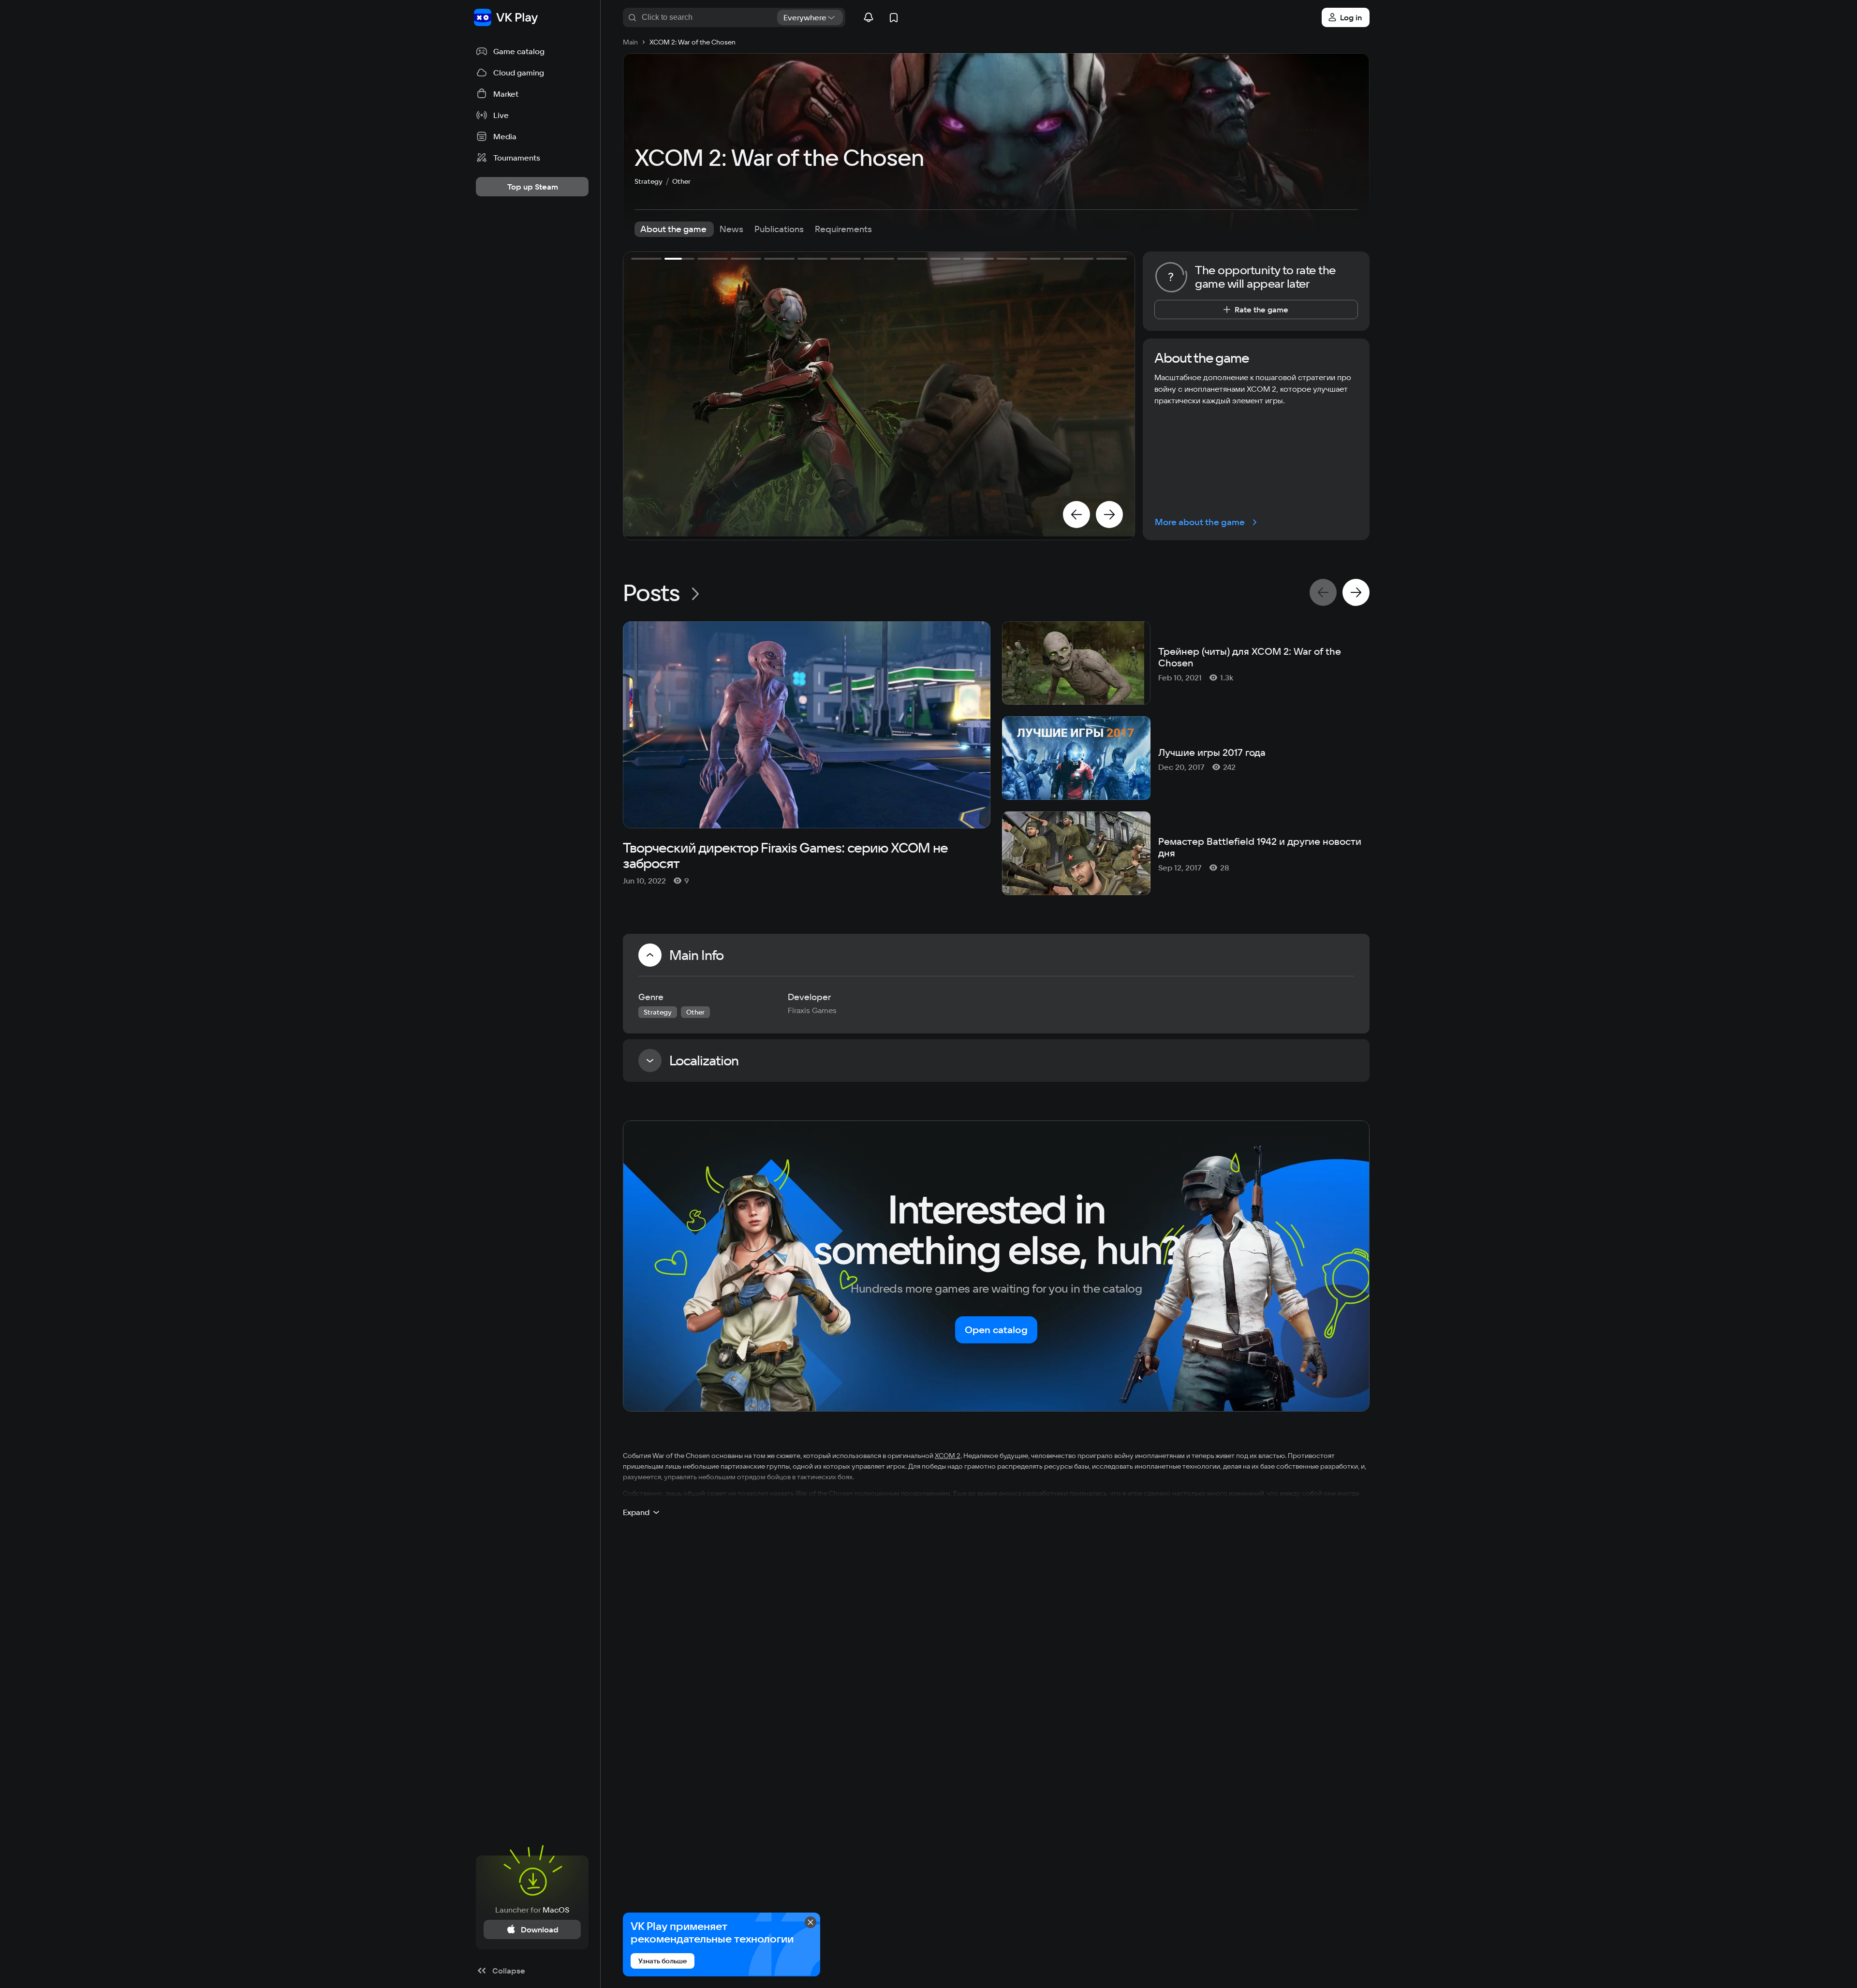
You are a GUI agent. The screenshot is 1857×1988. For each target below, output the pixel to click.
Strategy (648, 181)
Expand (636, 1512)
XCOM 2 (948, 1456)
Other (681, 181)
